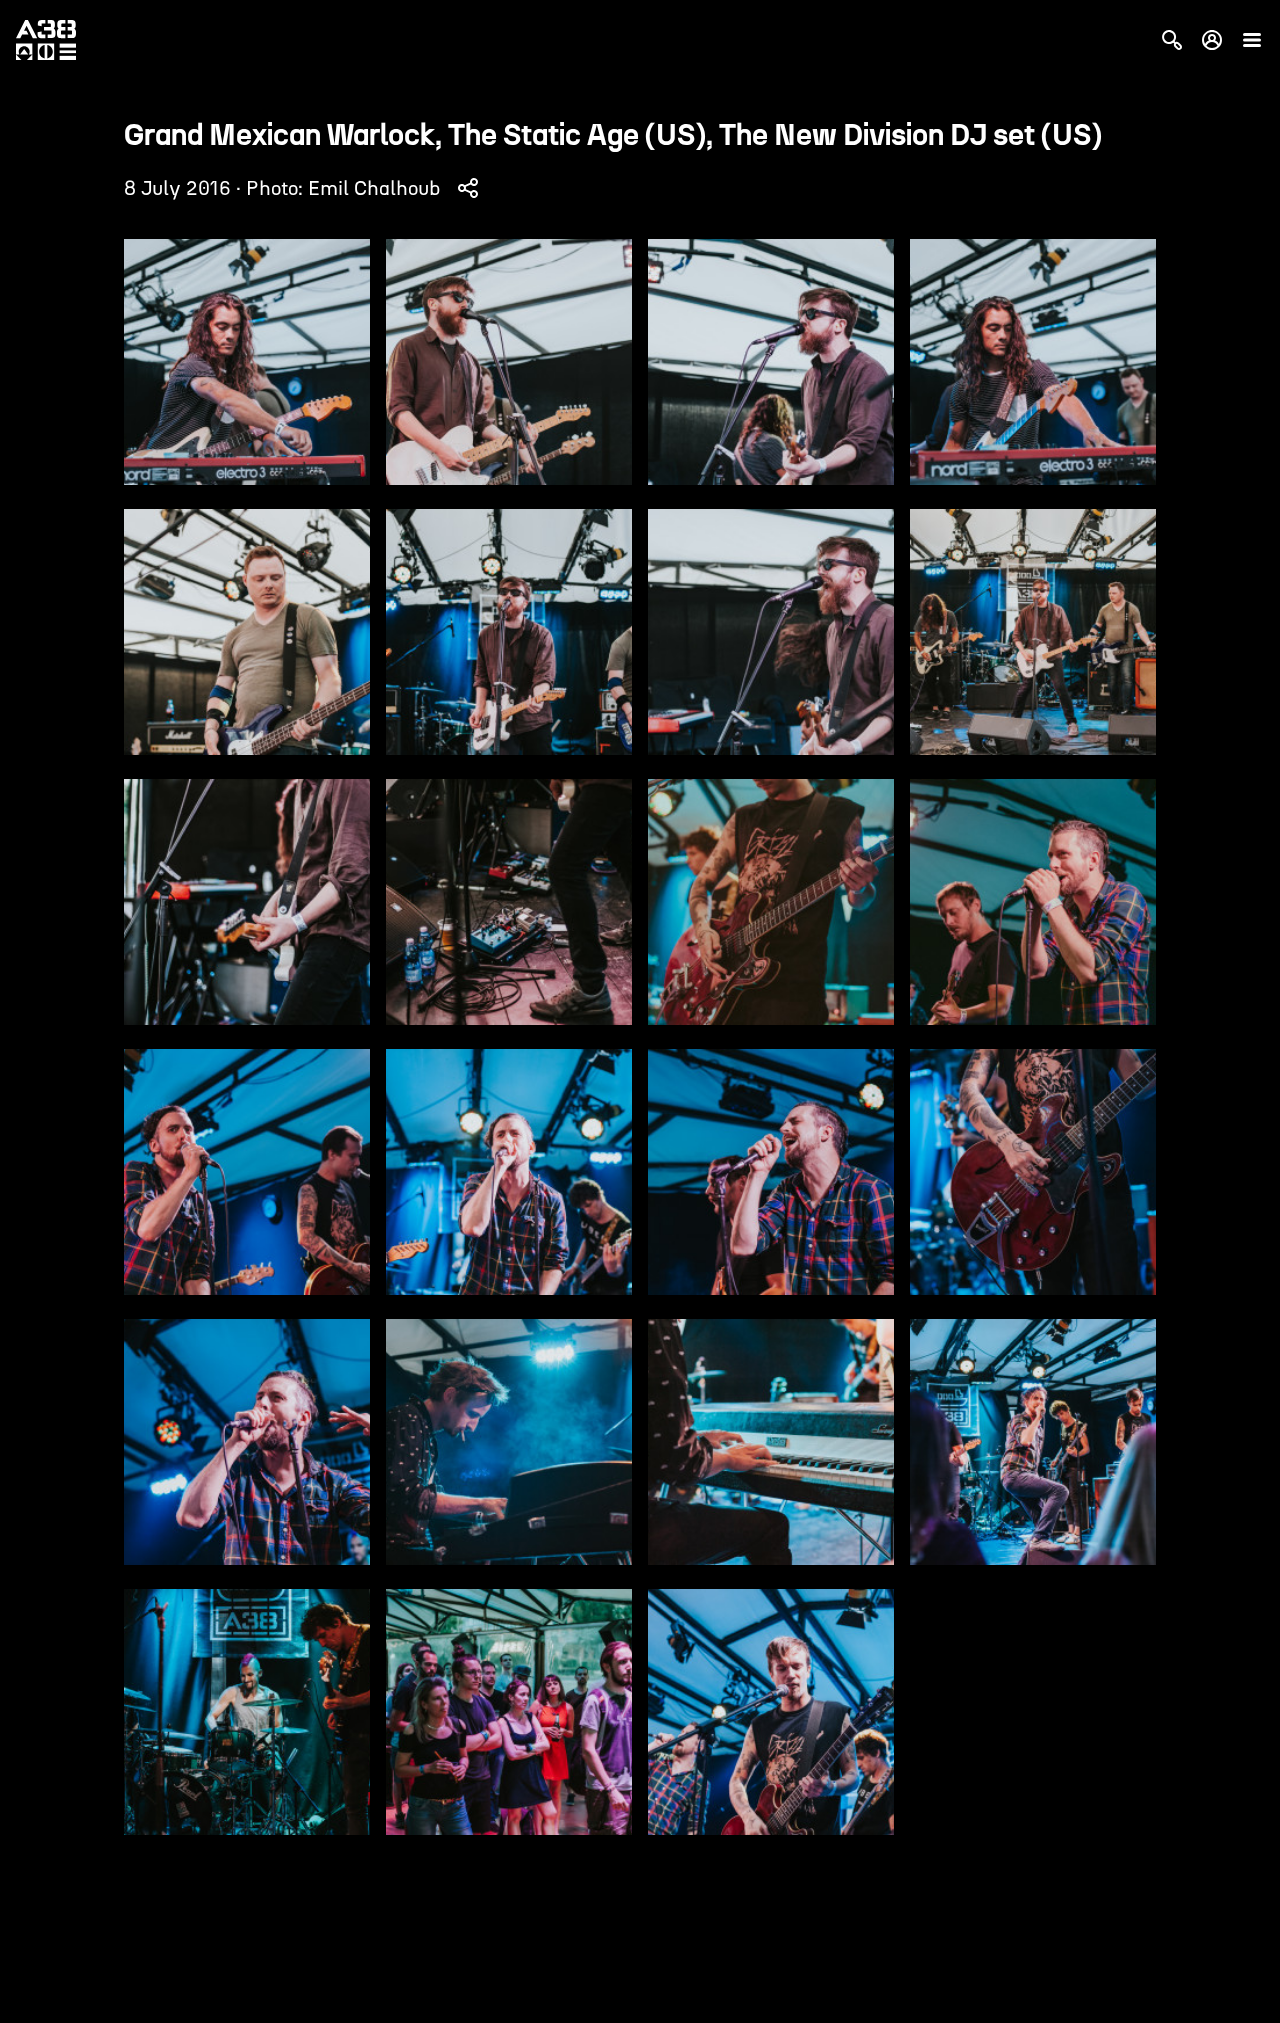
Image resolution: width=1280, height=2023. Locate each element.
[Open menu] (1252, 40)
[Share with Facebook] (468, 188)
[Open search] (1172, 40)
